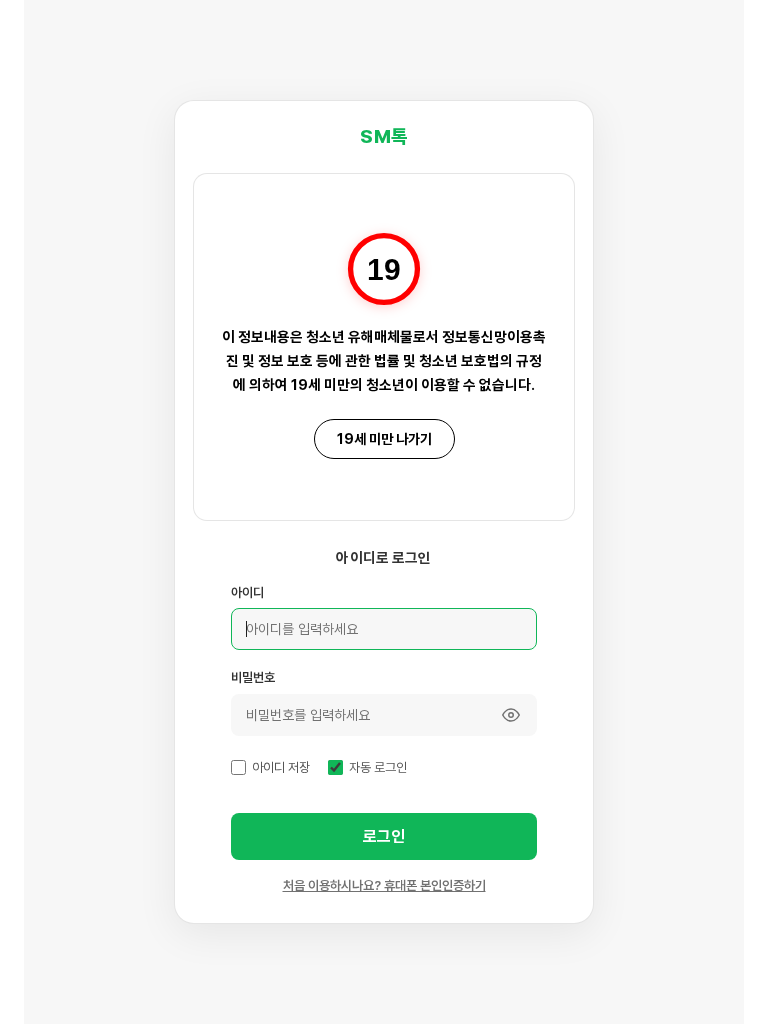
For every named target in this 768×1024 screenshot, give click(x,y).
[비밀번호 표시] (511, 715)
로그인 (384, 836)
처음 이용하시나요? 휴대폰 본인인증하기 (384, 885)
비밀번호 (253, 677)
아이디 (247, 592)
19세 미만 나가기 (384, 439)
